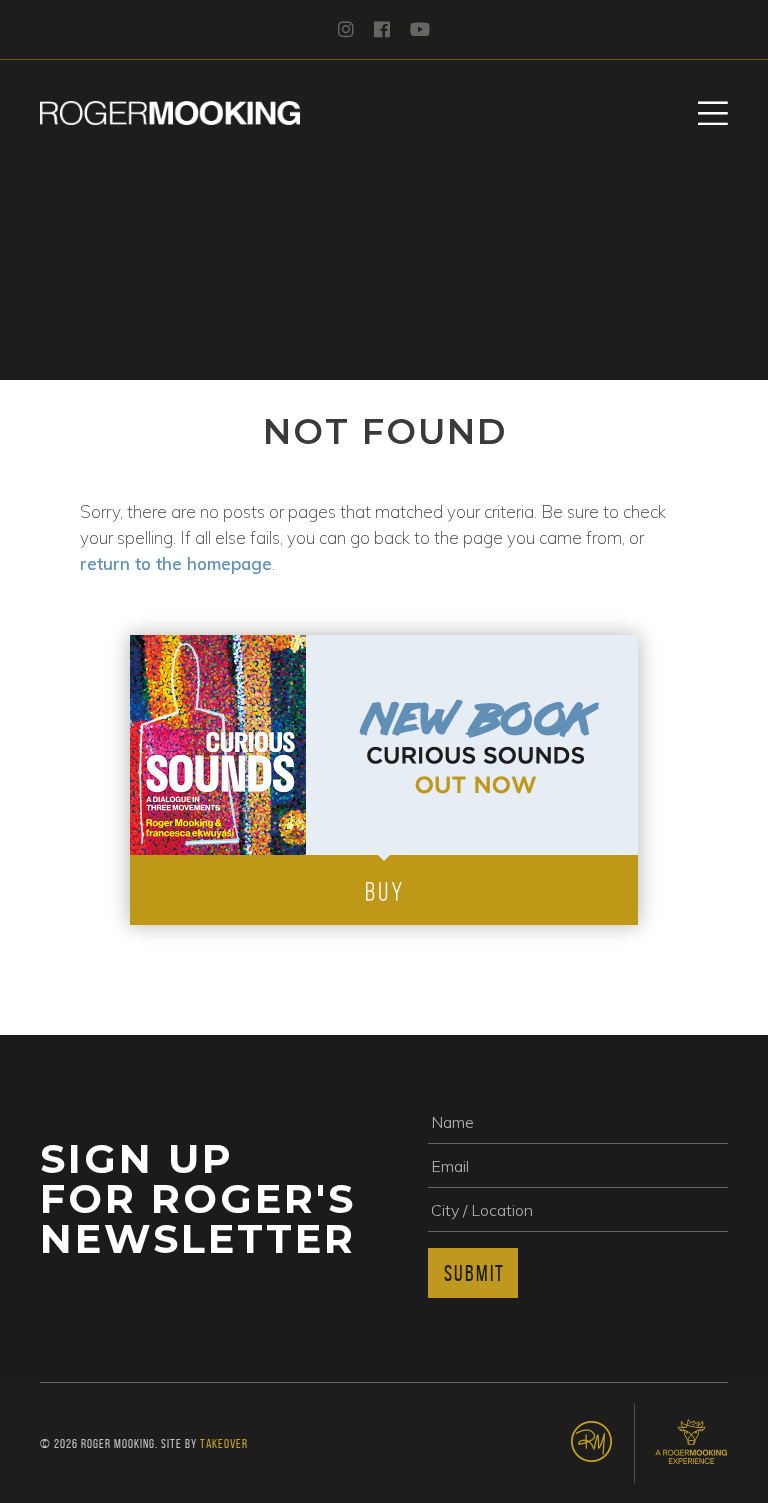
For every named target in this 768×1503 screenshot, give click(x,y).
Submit (474, 1273)
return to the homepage (176, 563)
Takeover (224, 1443)
